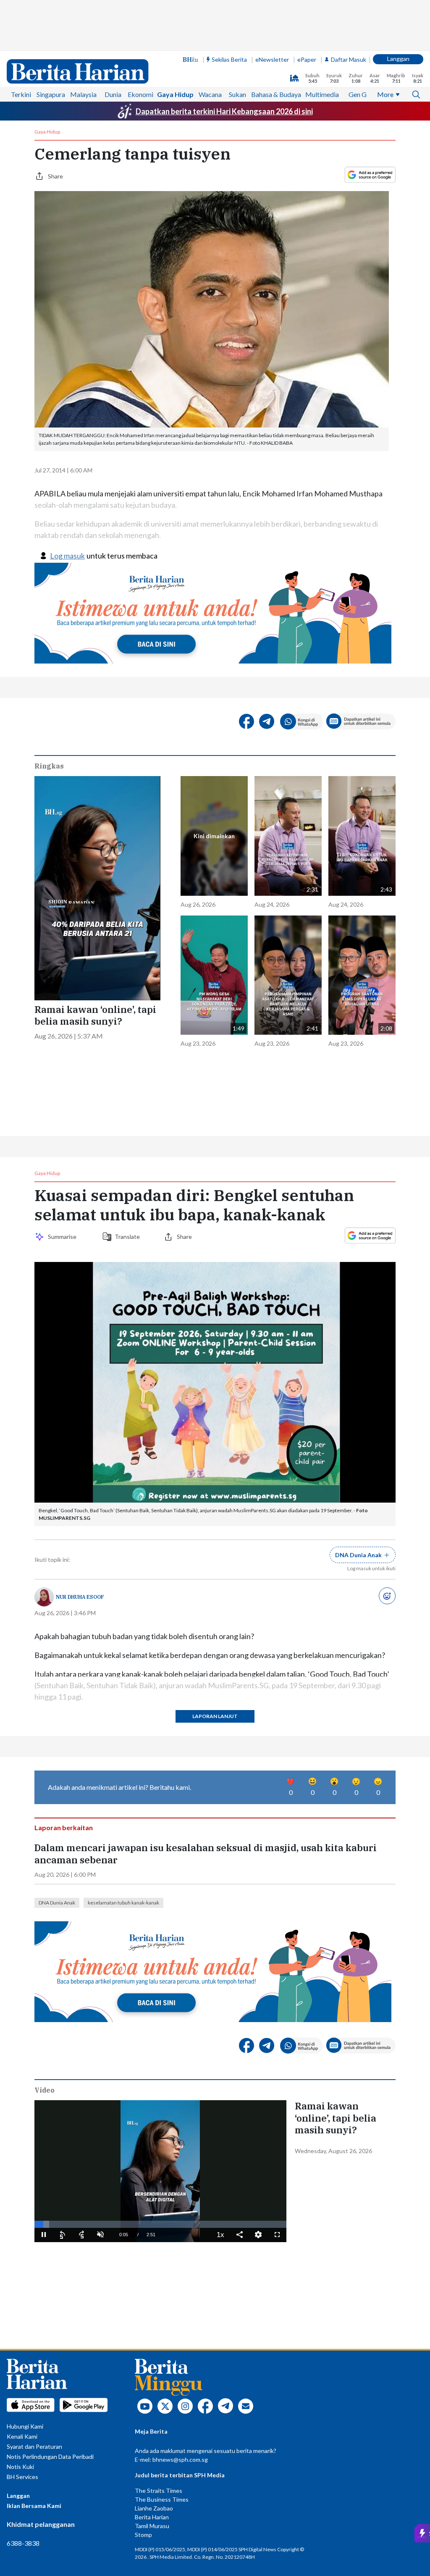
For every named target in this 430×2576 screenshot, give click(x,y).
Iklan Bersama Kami (34, 2506)
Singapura (51, 94)
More (385, 94)
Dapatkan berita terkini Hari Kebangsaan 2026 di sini (224, 111)
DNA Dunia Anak (57, 1903)
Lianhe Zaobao (154, 2508)
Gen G (358, 94)
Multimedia (322, 94)
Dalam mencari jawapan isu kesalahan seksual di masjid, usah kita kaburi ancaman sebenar (206, 1854)
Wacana (210, 94)
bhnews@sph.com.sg (180, 2459)
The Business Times (162, 2499)
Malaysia (83, 94)
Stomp (143, 2535)
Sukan (237, 94)
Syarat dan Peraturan (34, 2446)
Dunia (113, 94)
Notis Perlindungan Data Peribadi (50, 2457)
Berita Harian (152, 2517)
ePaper (307, 59)
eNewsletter (272, 59)
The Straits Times (159, 2491)
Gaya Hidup (175, 94)
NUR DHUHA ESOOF (80, 1597)
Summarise (63, 1237)
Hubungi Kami (25, 2426)
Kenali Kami (22, 2436)
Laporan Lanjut (215, 1716)
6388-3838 (23, 2543)
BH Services (22, 2477)
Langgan (398, 59)
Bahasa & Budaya (276, 94)
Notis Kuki (20, 2467)
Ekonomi (140, 94)
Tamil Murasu (152, 2526)
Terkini (21, 94)
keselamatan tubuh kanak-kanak (123, 1903)
